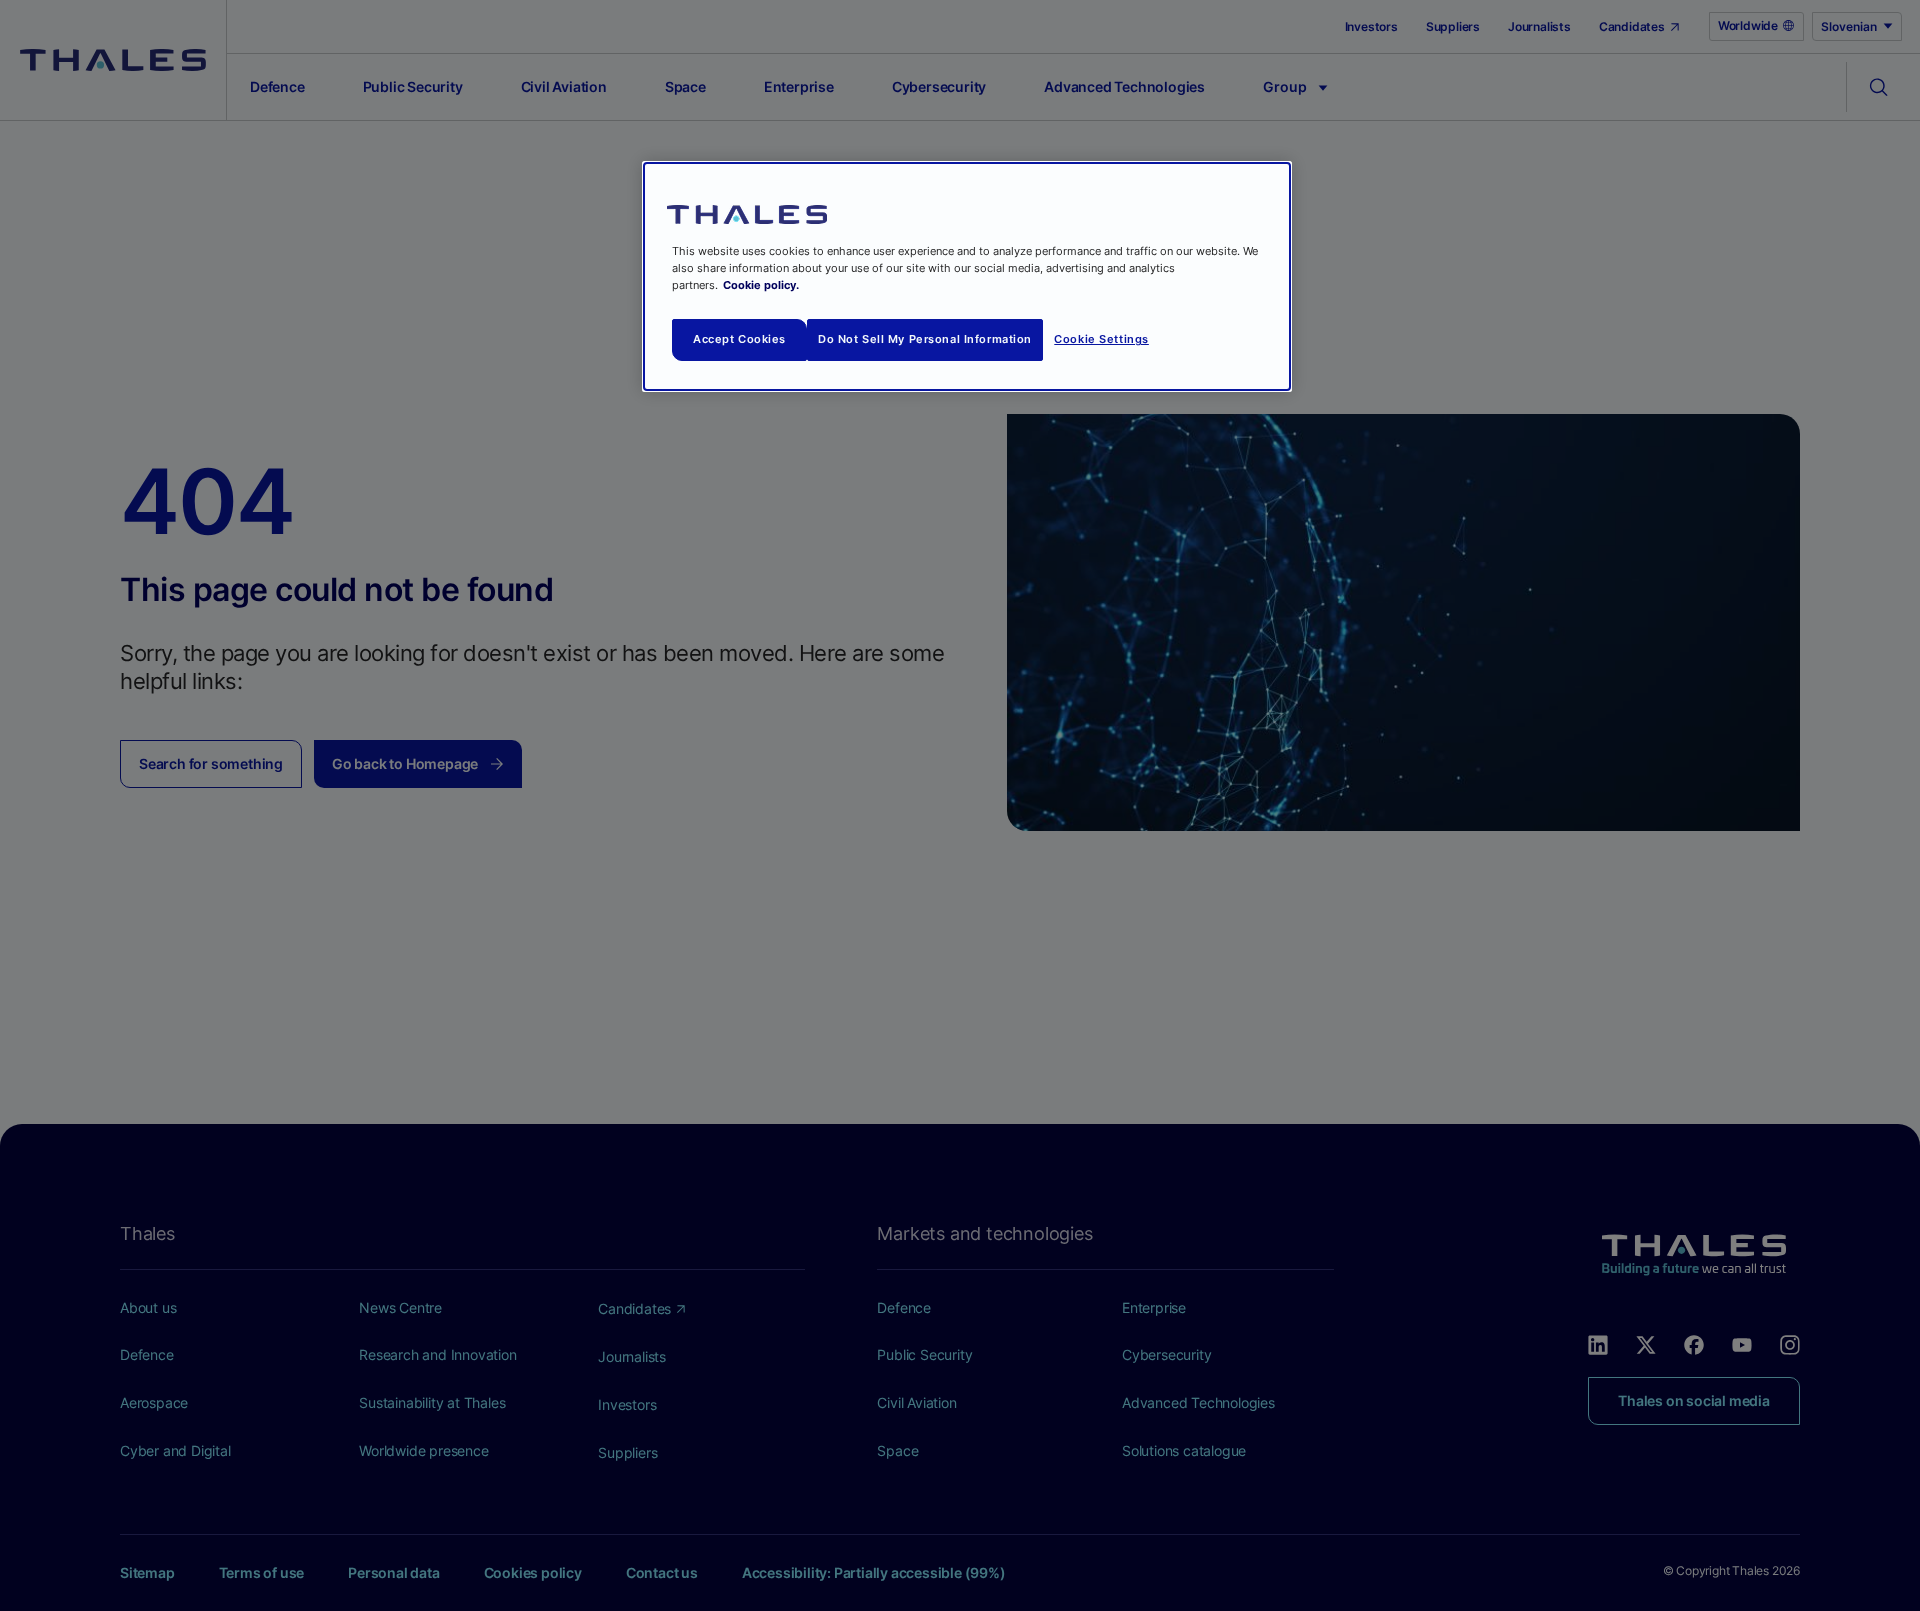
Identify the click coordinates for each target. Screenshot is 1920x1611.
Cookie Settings (1101, 339)
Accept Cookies (739, 339)
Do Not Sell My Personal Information (925, 339)
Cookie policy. (761, 285)
